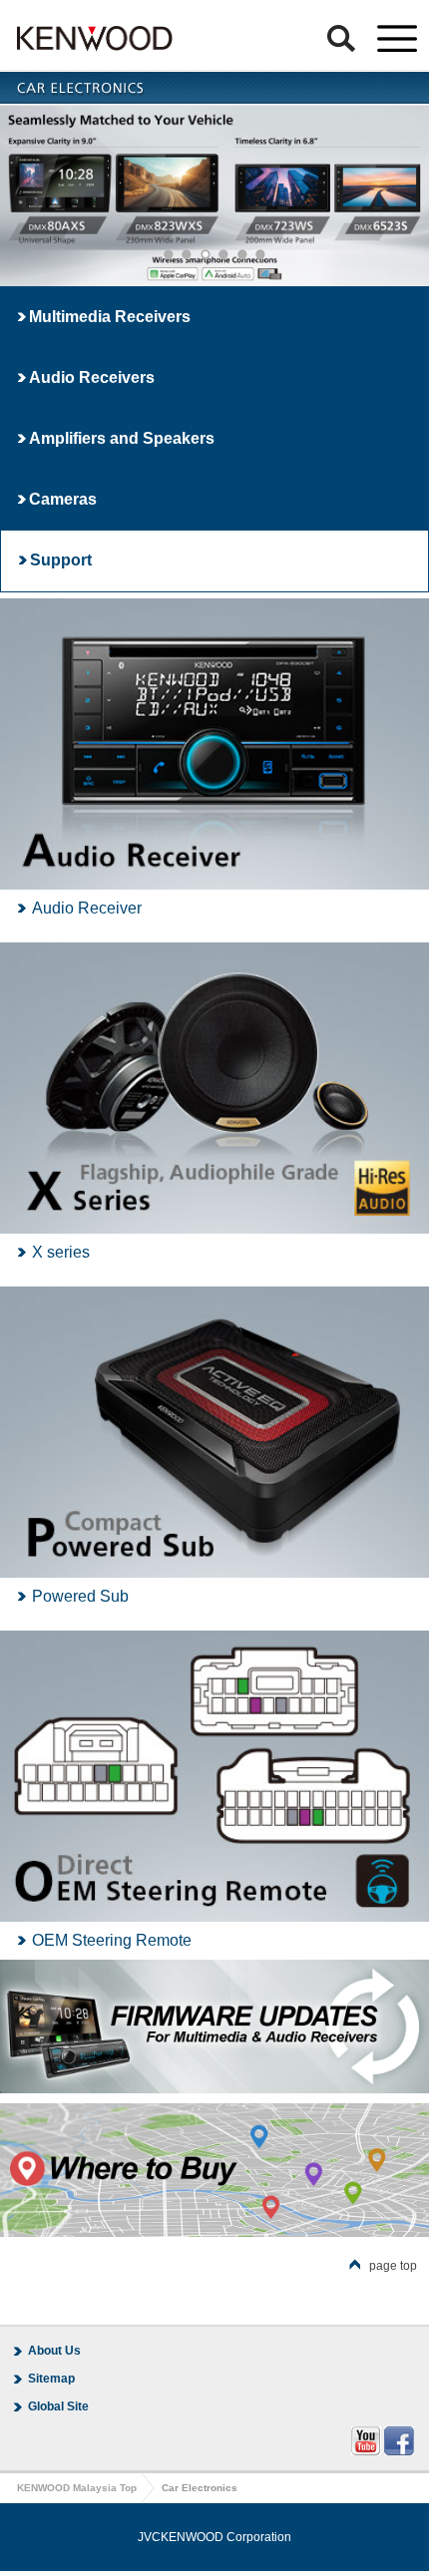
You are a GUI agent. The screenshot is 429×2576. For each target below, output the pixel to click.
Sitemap (51, 2379)
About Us (54, 2351)
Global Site (58, 2406)
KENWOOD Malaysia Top (77, 2488)
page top (393, 2266)
